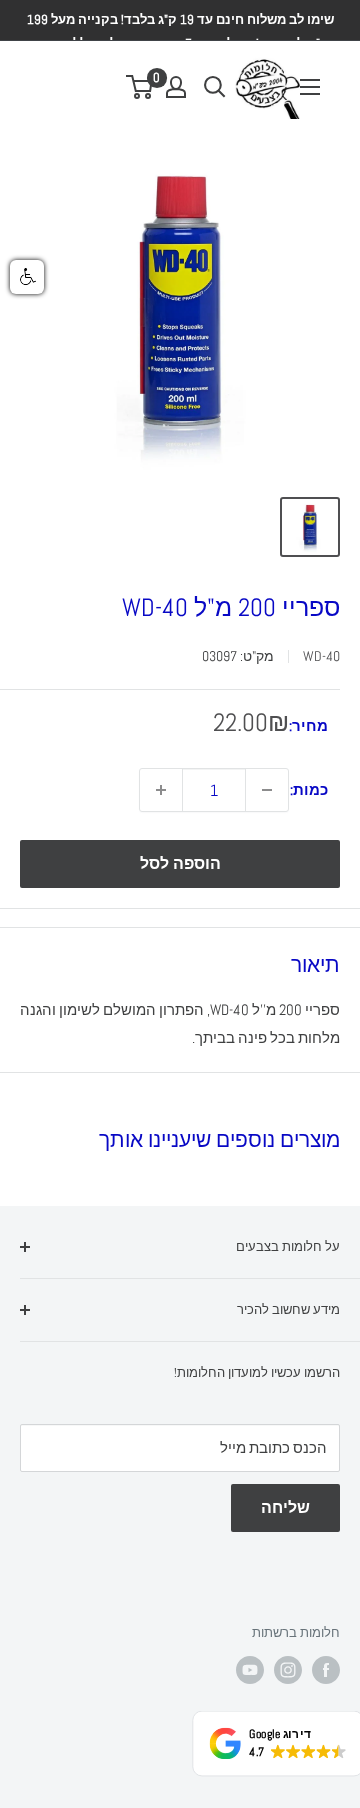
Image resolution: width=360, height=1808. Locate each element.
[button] (27, 277)
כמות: (309, 789)
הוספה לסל (180, 863)
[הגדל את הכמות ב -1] (161, 790)
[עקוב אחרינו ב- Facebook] (326, 1670)
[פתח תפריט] (310, 87)
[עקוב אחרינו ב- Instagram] (288, 1670)
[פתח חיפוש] (215, 87)
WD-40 (321, 656)
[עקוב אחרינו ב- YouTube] (250, 1670)
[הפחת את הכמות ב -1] (267, 790)
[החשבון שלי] (176, 87)
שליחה (285, 1507)
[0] (140, 87)
